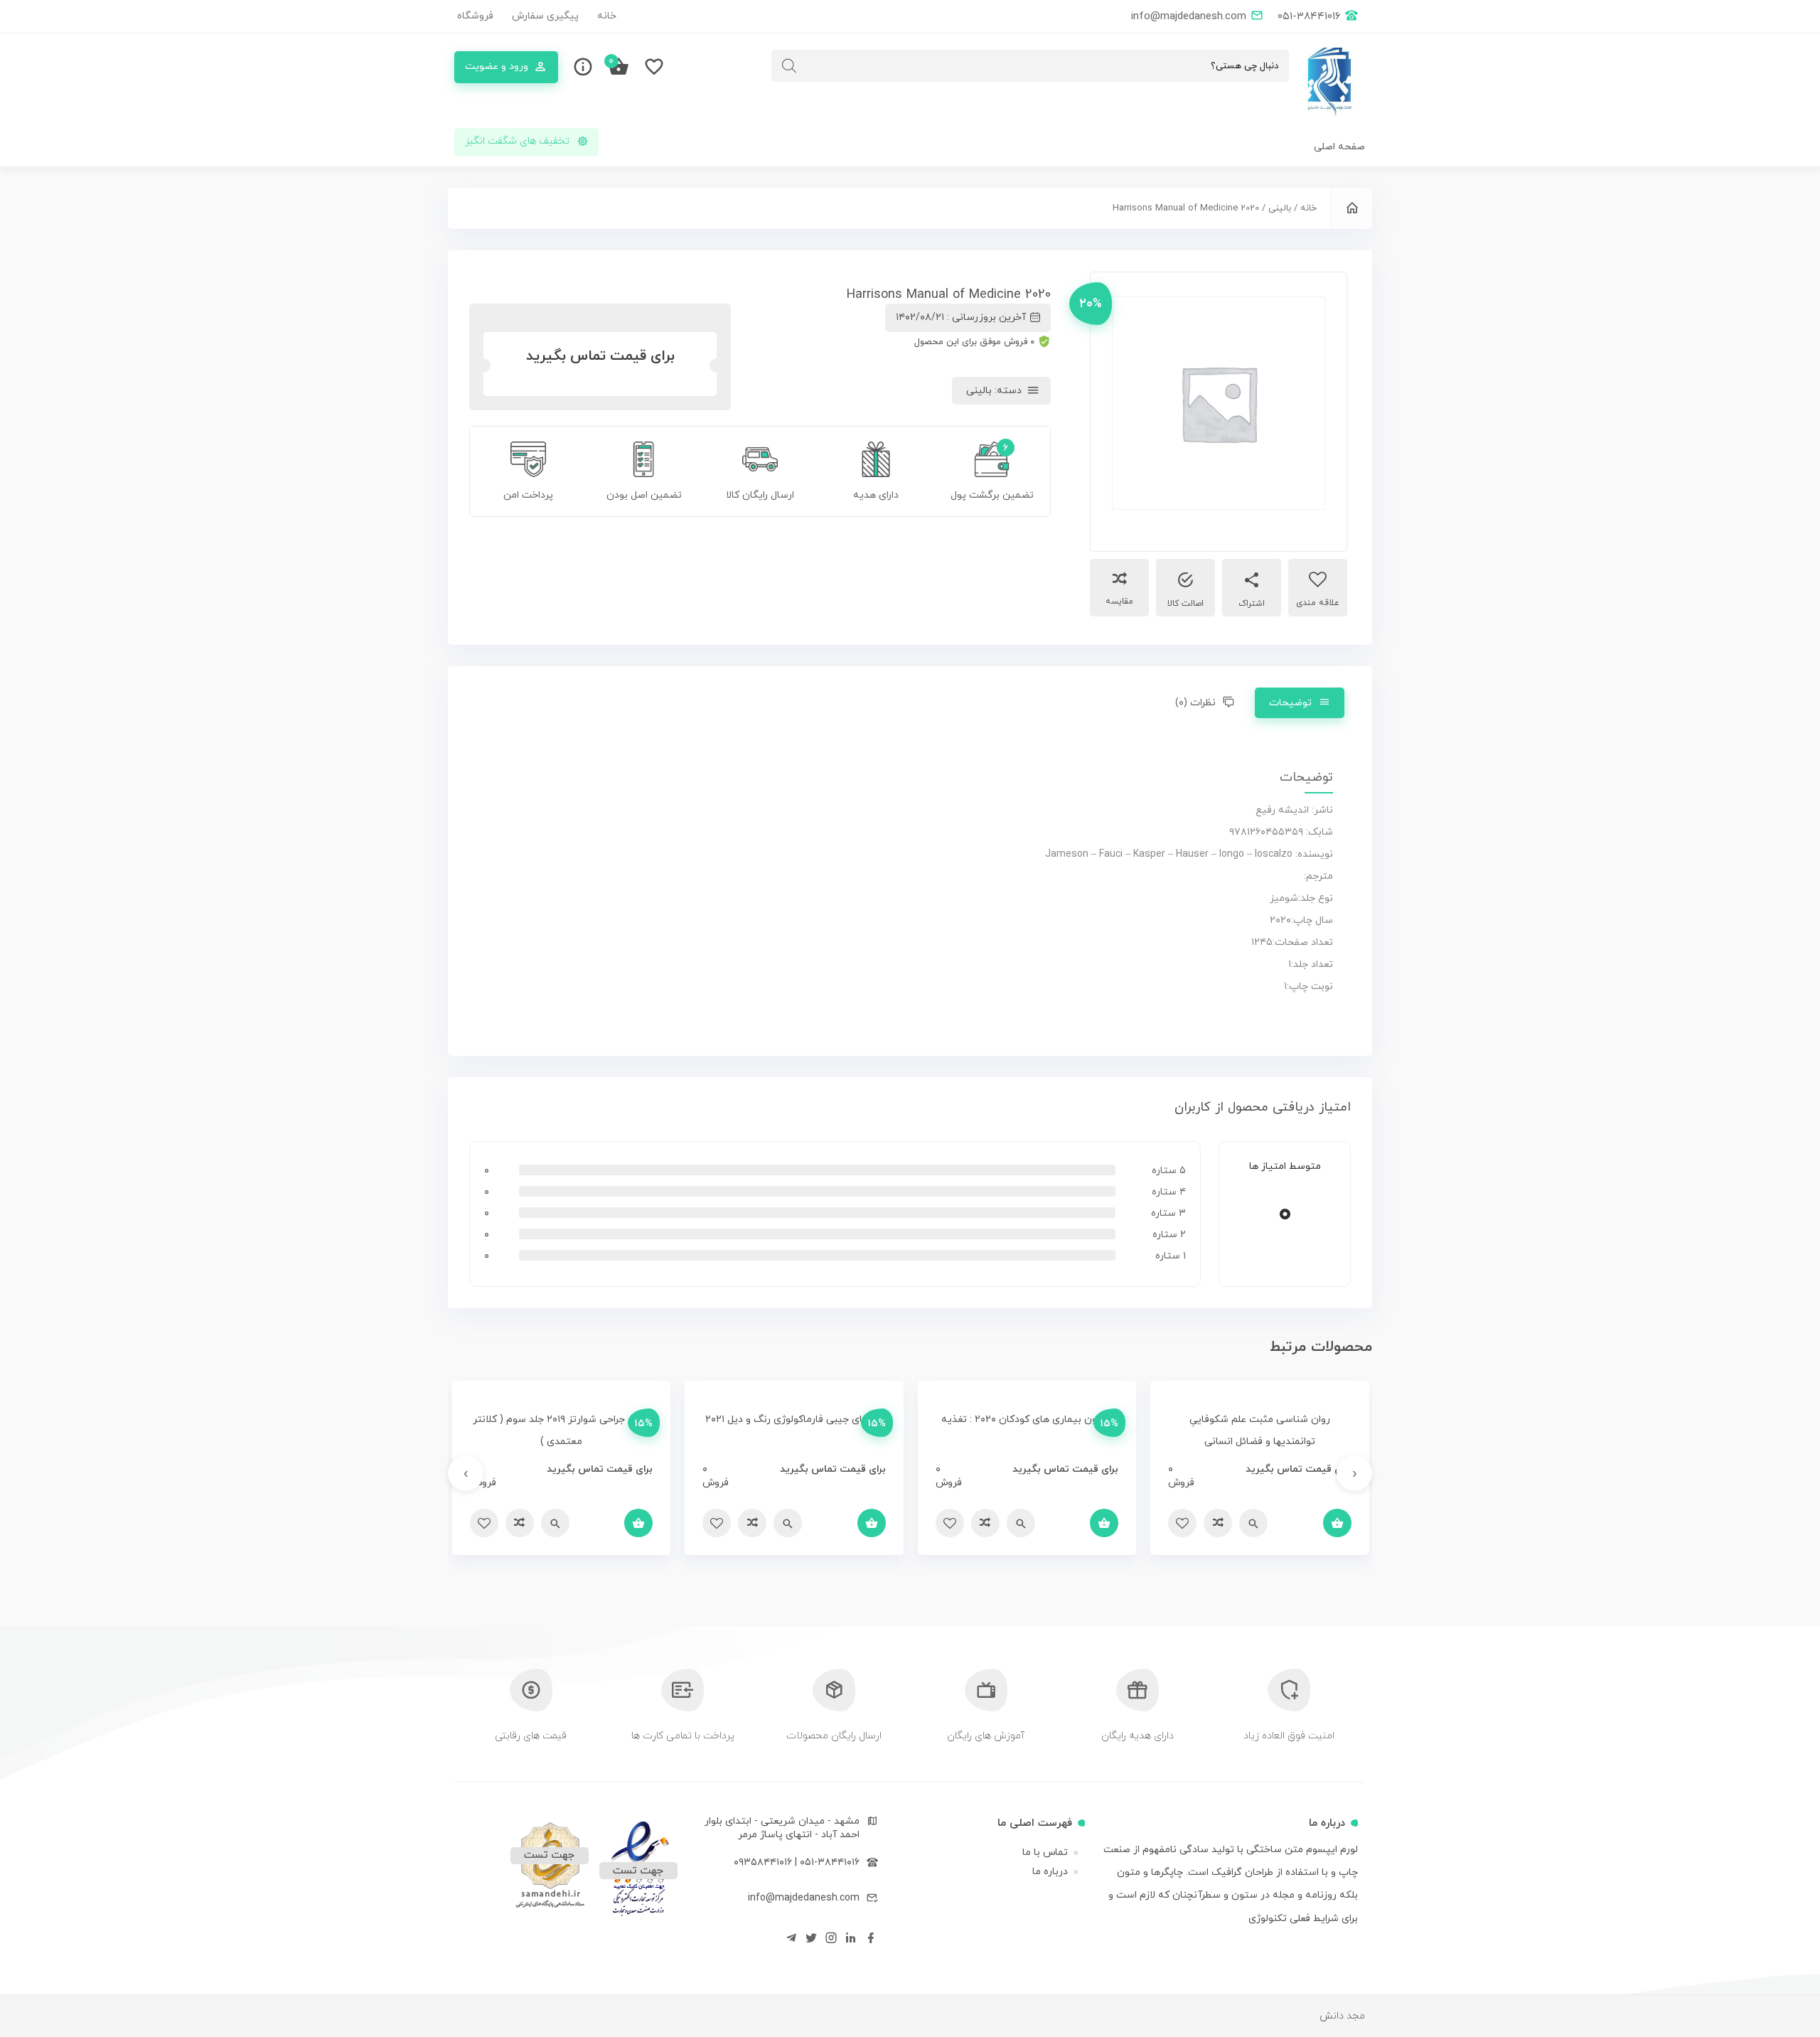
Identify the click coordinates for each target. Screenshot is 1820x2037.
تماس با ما (1045, 1852)
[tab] (1300, 703)
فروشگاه (475, 16)
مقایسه (1119, 602)
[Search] (789, 66)
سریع (1253, 1523)
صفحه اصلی (1339, 147)
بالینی (1280, 208)
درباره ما (1050, 1872)
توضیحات (1290, 703)
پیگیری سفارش (545, 16)
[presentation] (1354, 1473)
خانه (607, 16)
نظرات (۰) (1195, 703)
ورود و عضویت (497, 66)
